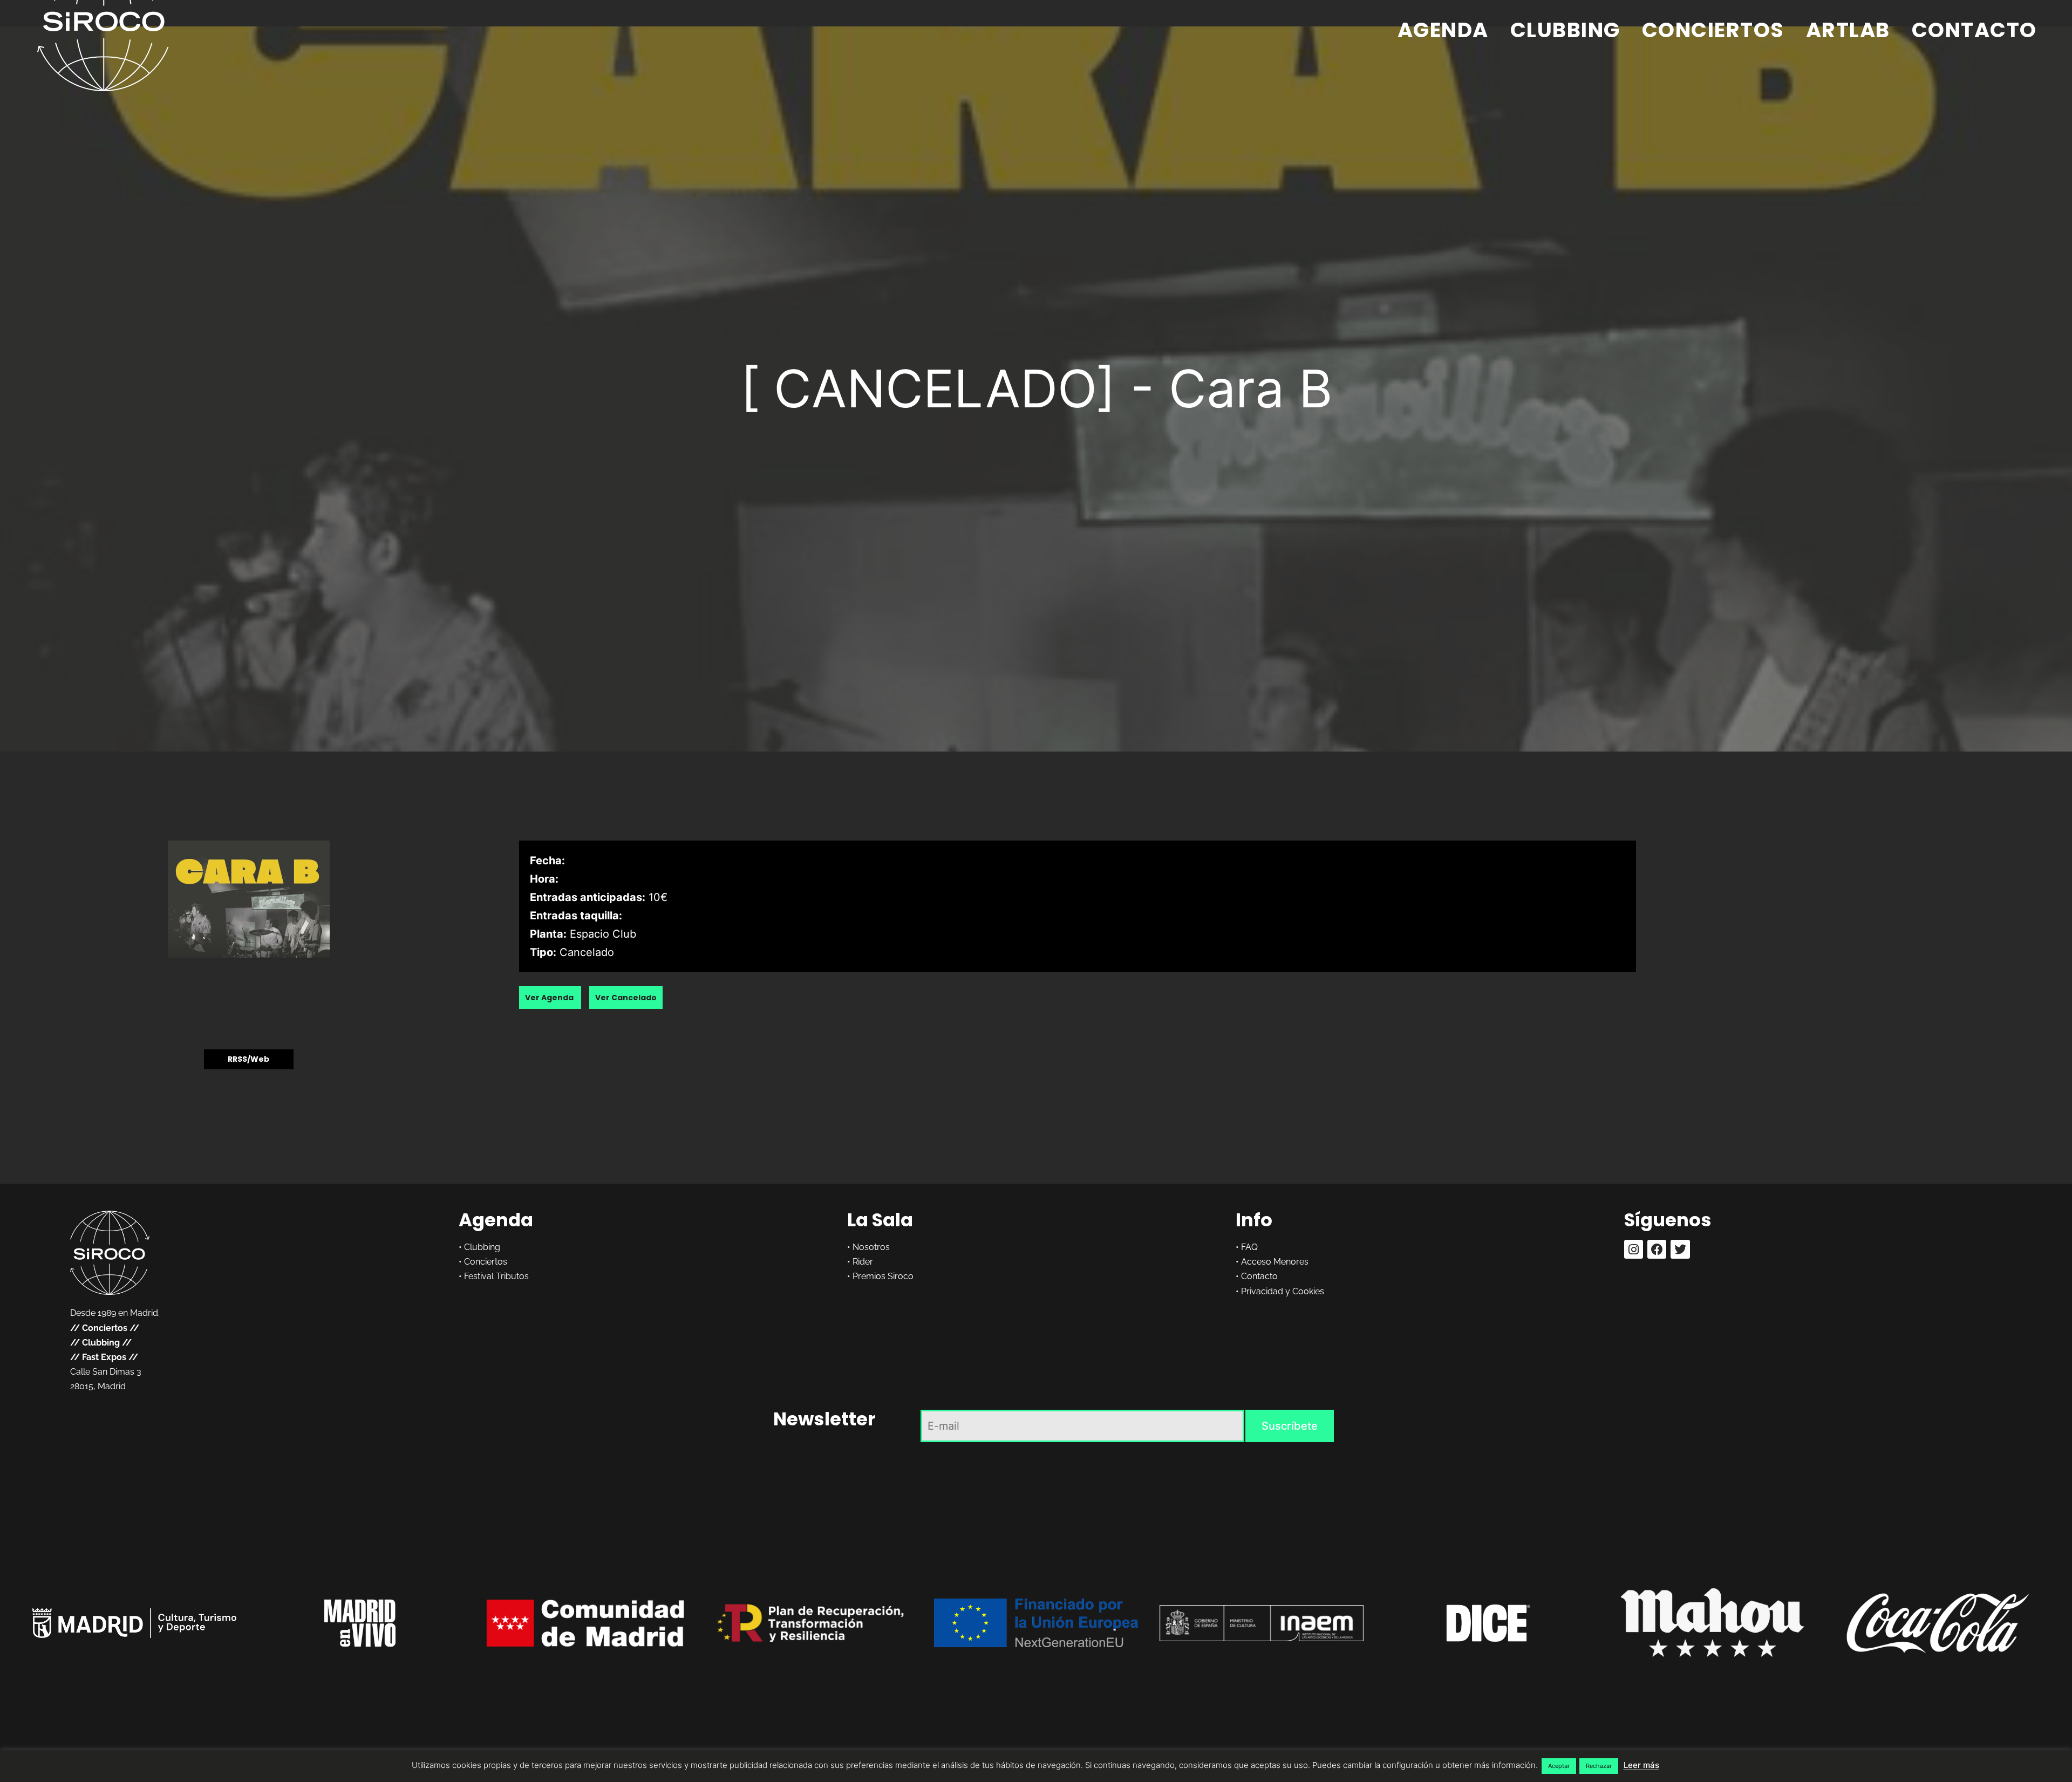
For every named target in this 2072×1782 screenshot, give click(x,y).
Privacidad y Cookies (1283, 1291)
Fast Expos (104, 1357)
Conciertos (1713, 30)
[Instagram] (1634, 1249)
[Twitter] (1680, 1249)
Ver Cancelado (626, 998)
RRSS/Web (248, 1060)
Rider (863, 1262)
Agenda (1443, 30)
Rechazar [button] (1599, 1766)
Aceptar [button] (1559, 1766)
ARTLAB (1848, 30)
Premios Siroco (883, 1276)
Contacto (1974, 30)
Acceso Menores (1275, 1262)
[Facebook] (1657, 1249)
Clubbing (1565, 30)
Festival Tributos (496, 1276)
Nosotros (871, 1247)
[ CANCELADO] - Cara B (1036, 388)
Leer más (1641, 1765)
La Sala (880, 1220)
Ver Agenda (550, 998)
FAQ (1249, 1247)
